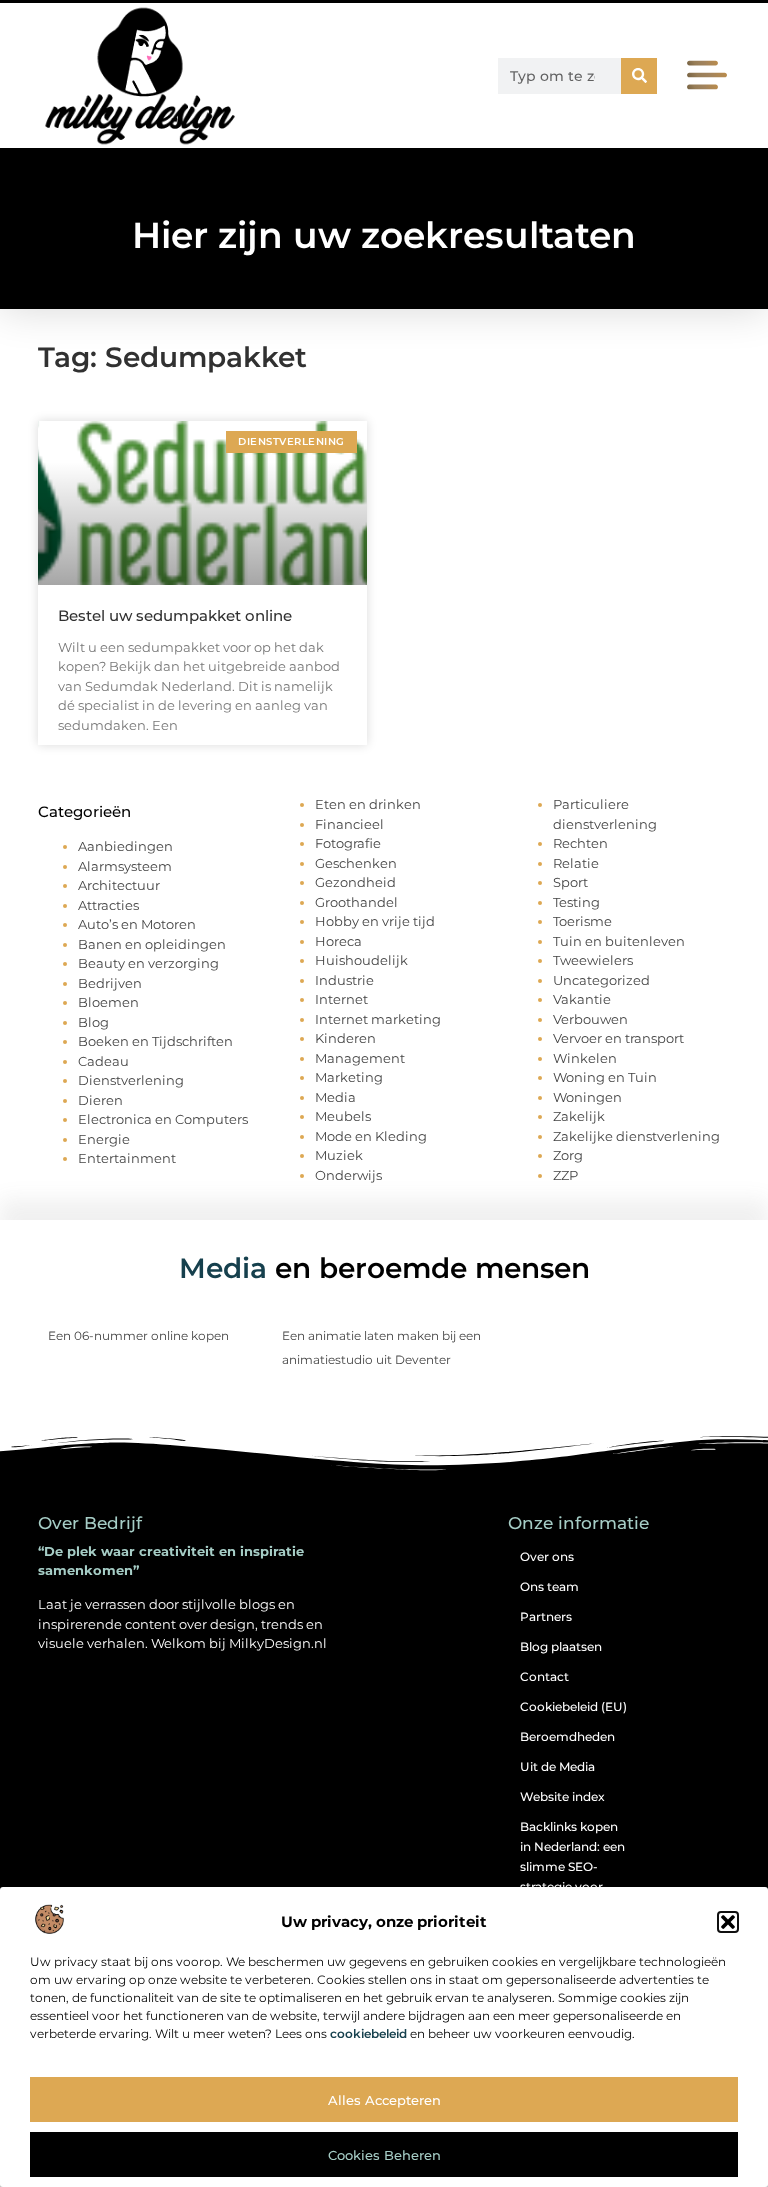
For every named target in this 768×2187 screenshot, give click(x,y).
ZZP (565, 1175)
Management (360, 1058)
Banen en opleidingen (152, 944)
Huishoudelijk (361, 960)
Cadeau (103, 1061)
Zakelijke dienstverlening (636, 1136)
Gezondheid (355, 882)
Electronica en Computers (163, 1119)
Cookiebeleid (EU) (573, 1706)
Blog (93, 1022)
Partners (546, 1616)
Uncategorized (601, 980)
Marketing (349, 1077)
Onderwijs (348, 1175)
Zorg (568, 1155)
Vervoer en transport (618, 1038)
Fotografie (348, 843)
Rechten (580, 843)
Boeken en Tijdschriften (155, 1041)
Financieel (349, 824)
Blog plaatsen (561, 1646)
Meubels (343, 1116)
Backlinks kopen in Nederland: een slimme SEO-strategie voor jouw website (572, 1866)
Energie (104, 1139)
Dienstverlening (131, 1080)
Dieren (100, 1100)
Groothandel (356, 902)
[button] (728, 1922)
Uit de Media (557, 1766)
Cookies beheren (384, 2155)
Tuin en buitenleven (619, 941)
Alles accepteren (384, 2100)
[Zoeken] (639, 76)
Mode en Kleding (371, 1136)
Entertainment (127, 1158)
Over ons (547, 1556)
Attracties (108, 905)
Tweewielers (593, 960)
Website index (562, 1796)
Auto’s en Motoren (137, 924)
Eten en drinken (368, 804)
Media (335, 1097)
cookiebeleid (368, 2033)
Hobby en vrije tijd (375, 921)
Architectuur (119, 885)
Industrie (344, 980)
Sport (570, 882)
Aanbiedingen (125, 846)
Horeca (338, 941)
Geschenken (356, 863)
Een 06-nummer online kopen (138, 1335)
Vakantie (582, 999)
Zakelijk (579, 1116)
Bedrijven (110, 983)
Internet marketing (378, 1019)
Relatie (576, 863)
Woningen (587, 1097)
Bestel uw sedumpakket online (175, 615)
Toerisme (582, 921)
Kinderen (345, 1038)
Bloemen (108, 1002)
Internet (341, 999)
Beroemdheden (567, 1736)
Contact (544, 1676)
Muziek (339, 1155)
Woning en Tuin (605, 1077)
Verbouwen (590, 1019)
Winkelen (585, 1058)
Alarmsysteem (125, 866)
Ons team (549, 1586)
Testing (576, 902)
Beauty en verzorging (148, 963)
